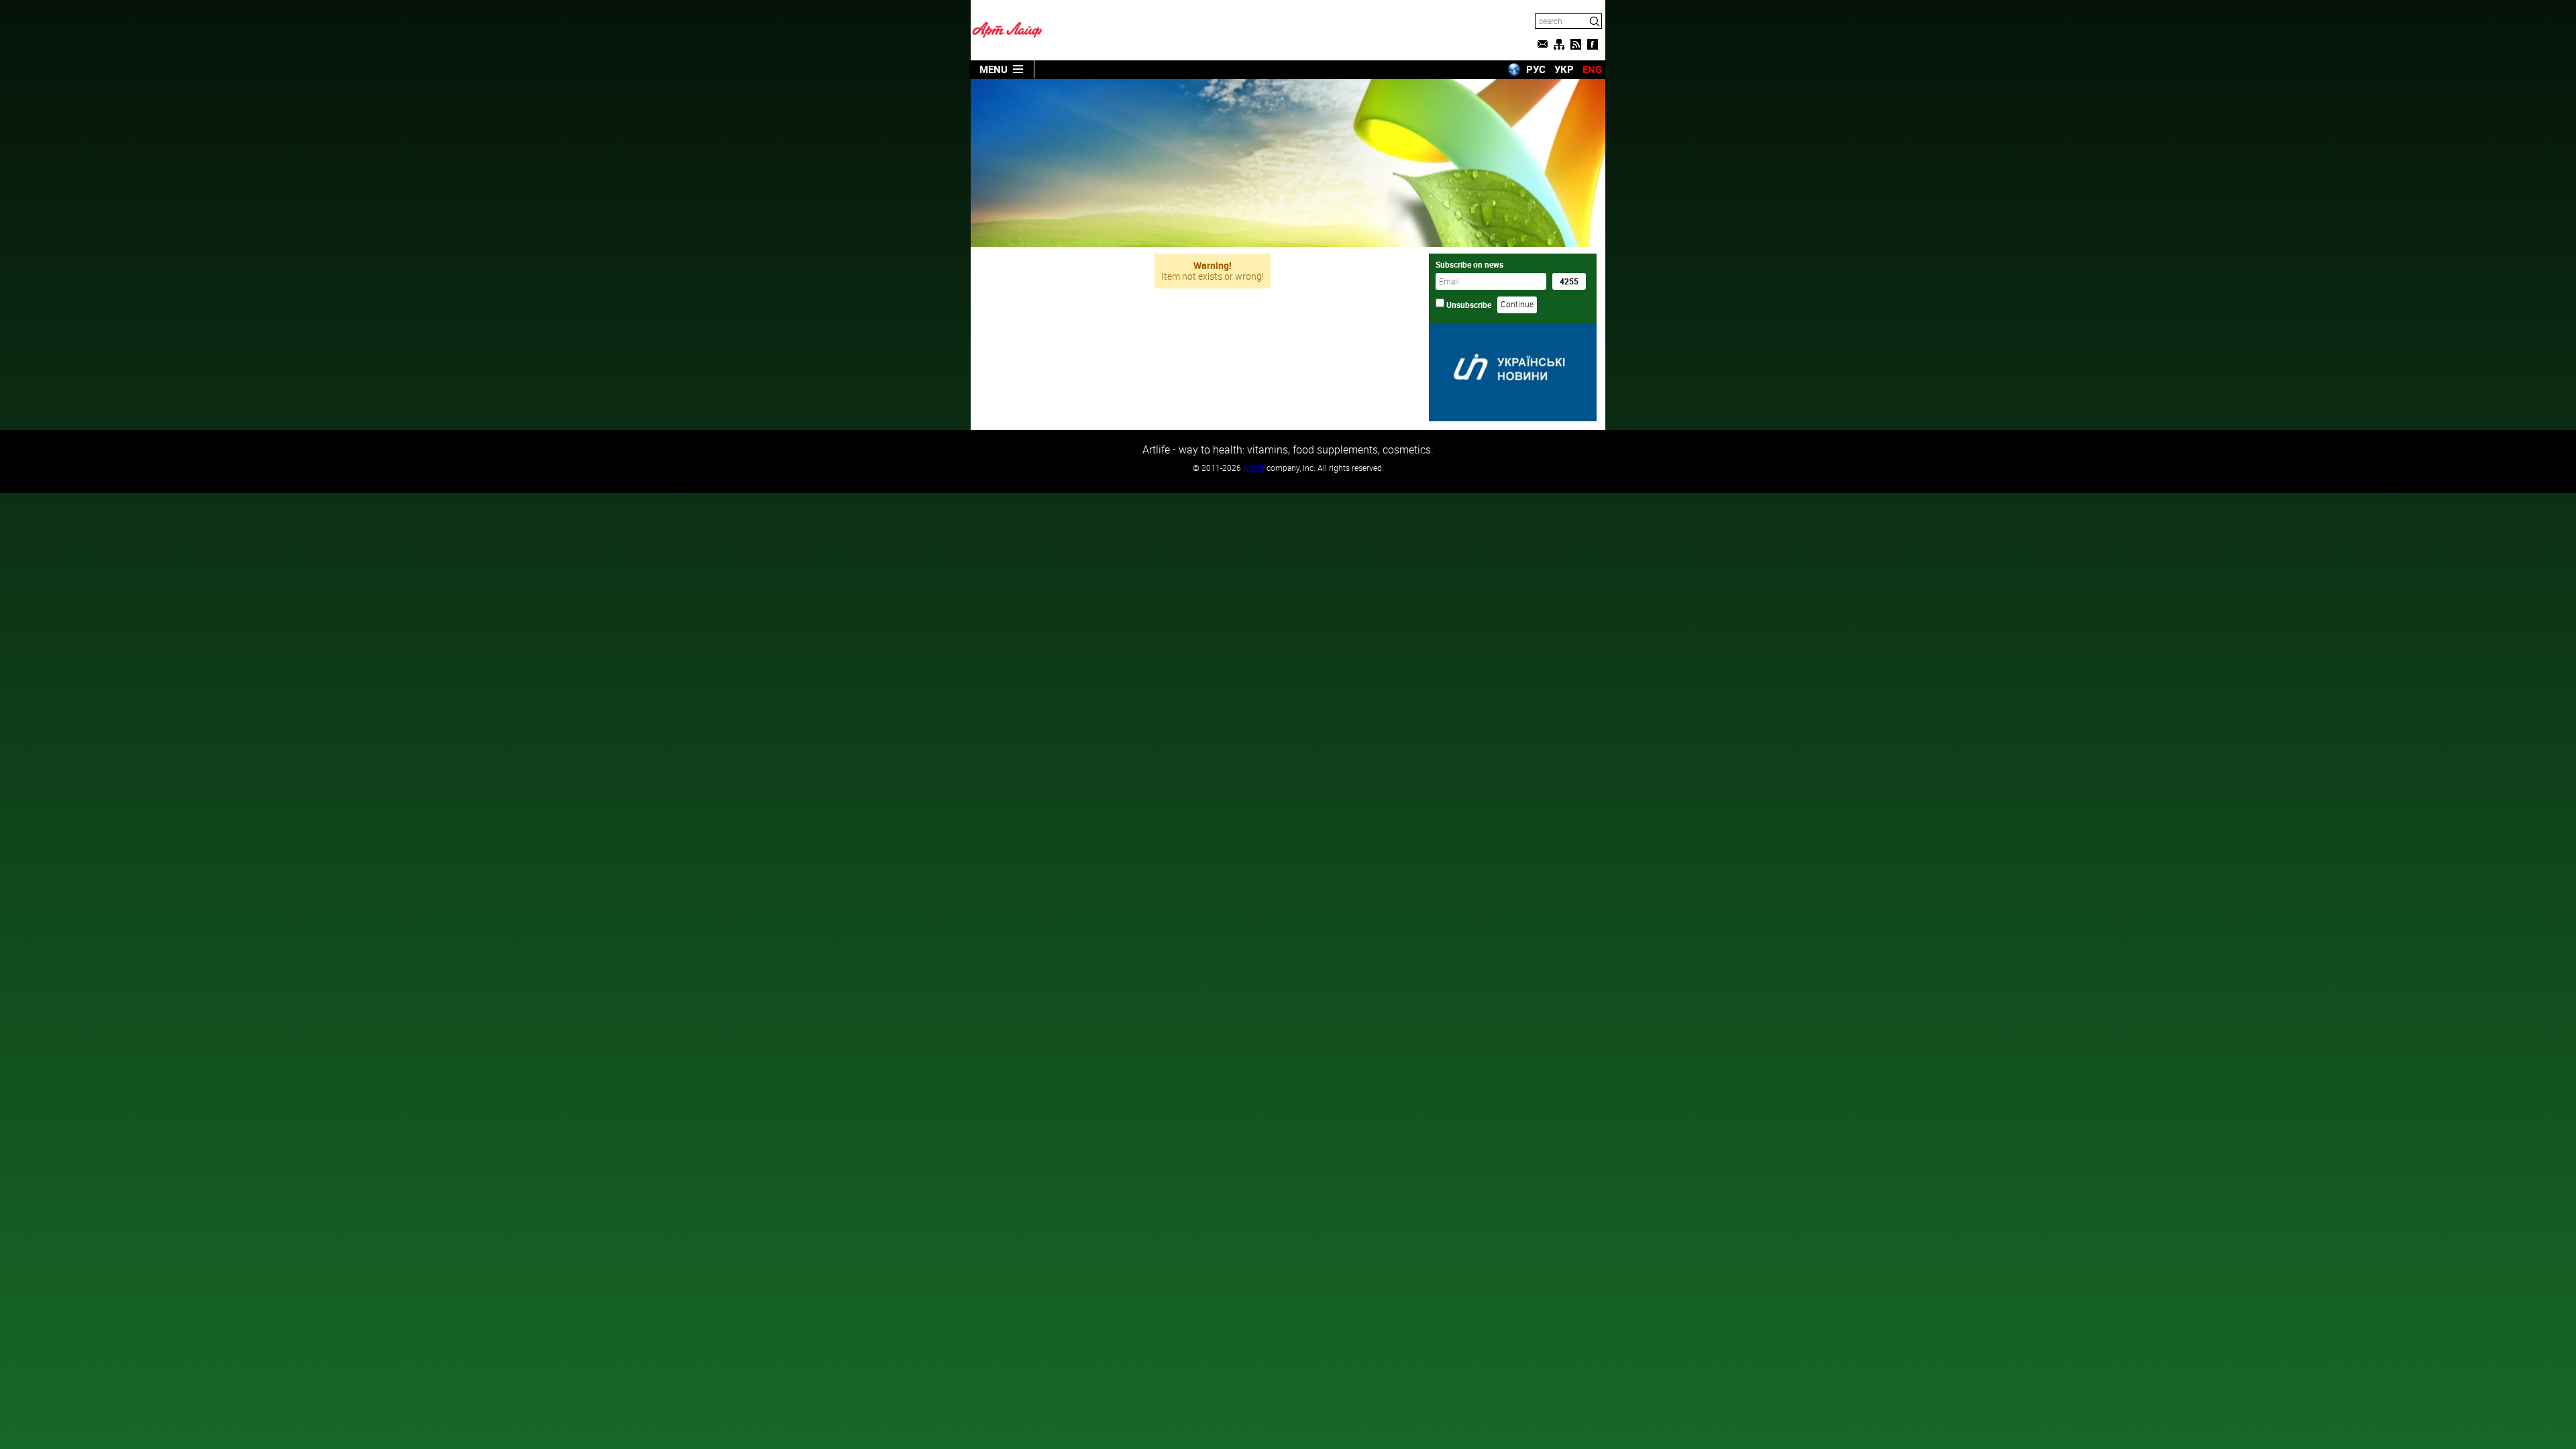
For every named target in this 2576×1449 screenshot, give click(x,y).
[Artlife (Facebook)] (1593, 44)
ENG (1592, 69)
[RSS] (1576, 44)
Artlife (1254, 468)
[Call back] (1542, 44)
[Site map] (1559, 44)
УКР (1564, 69)
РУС (1536, 69)
